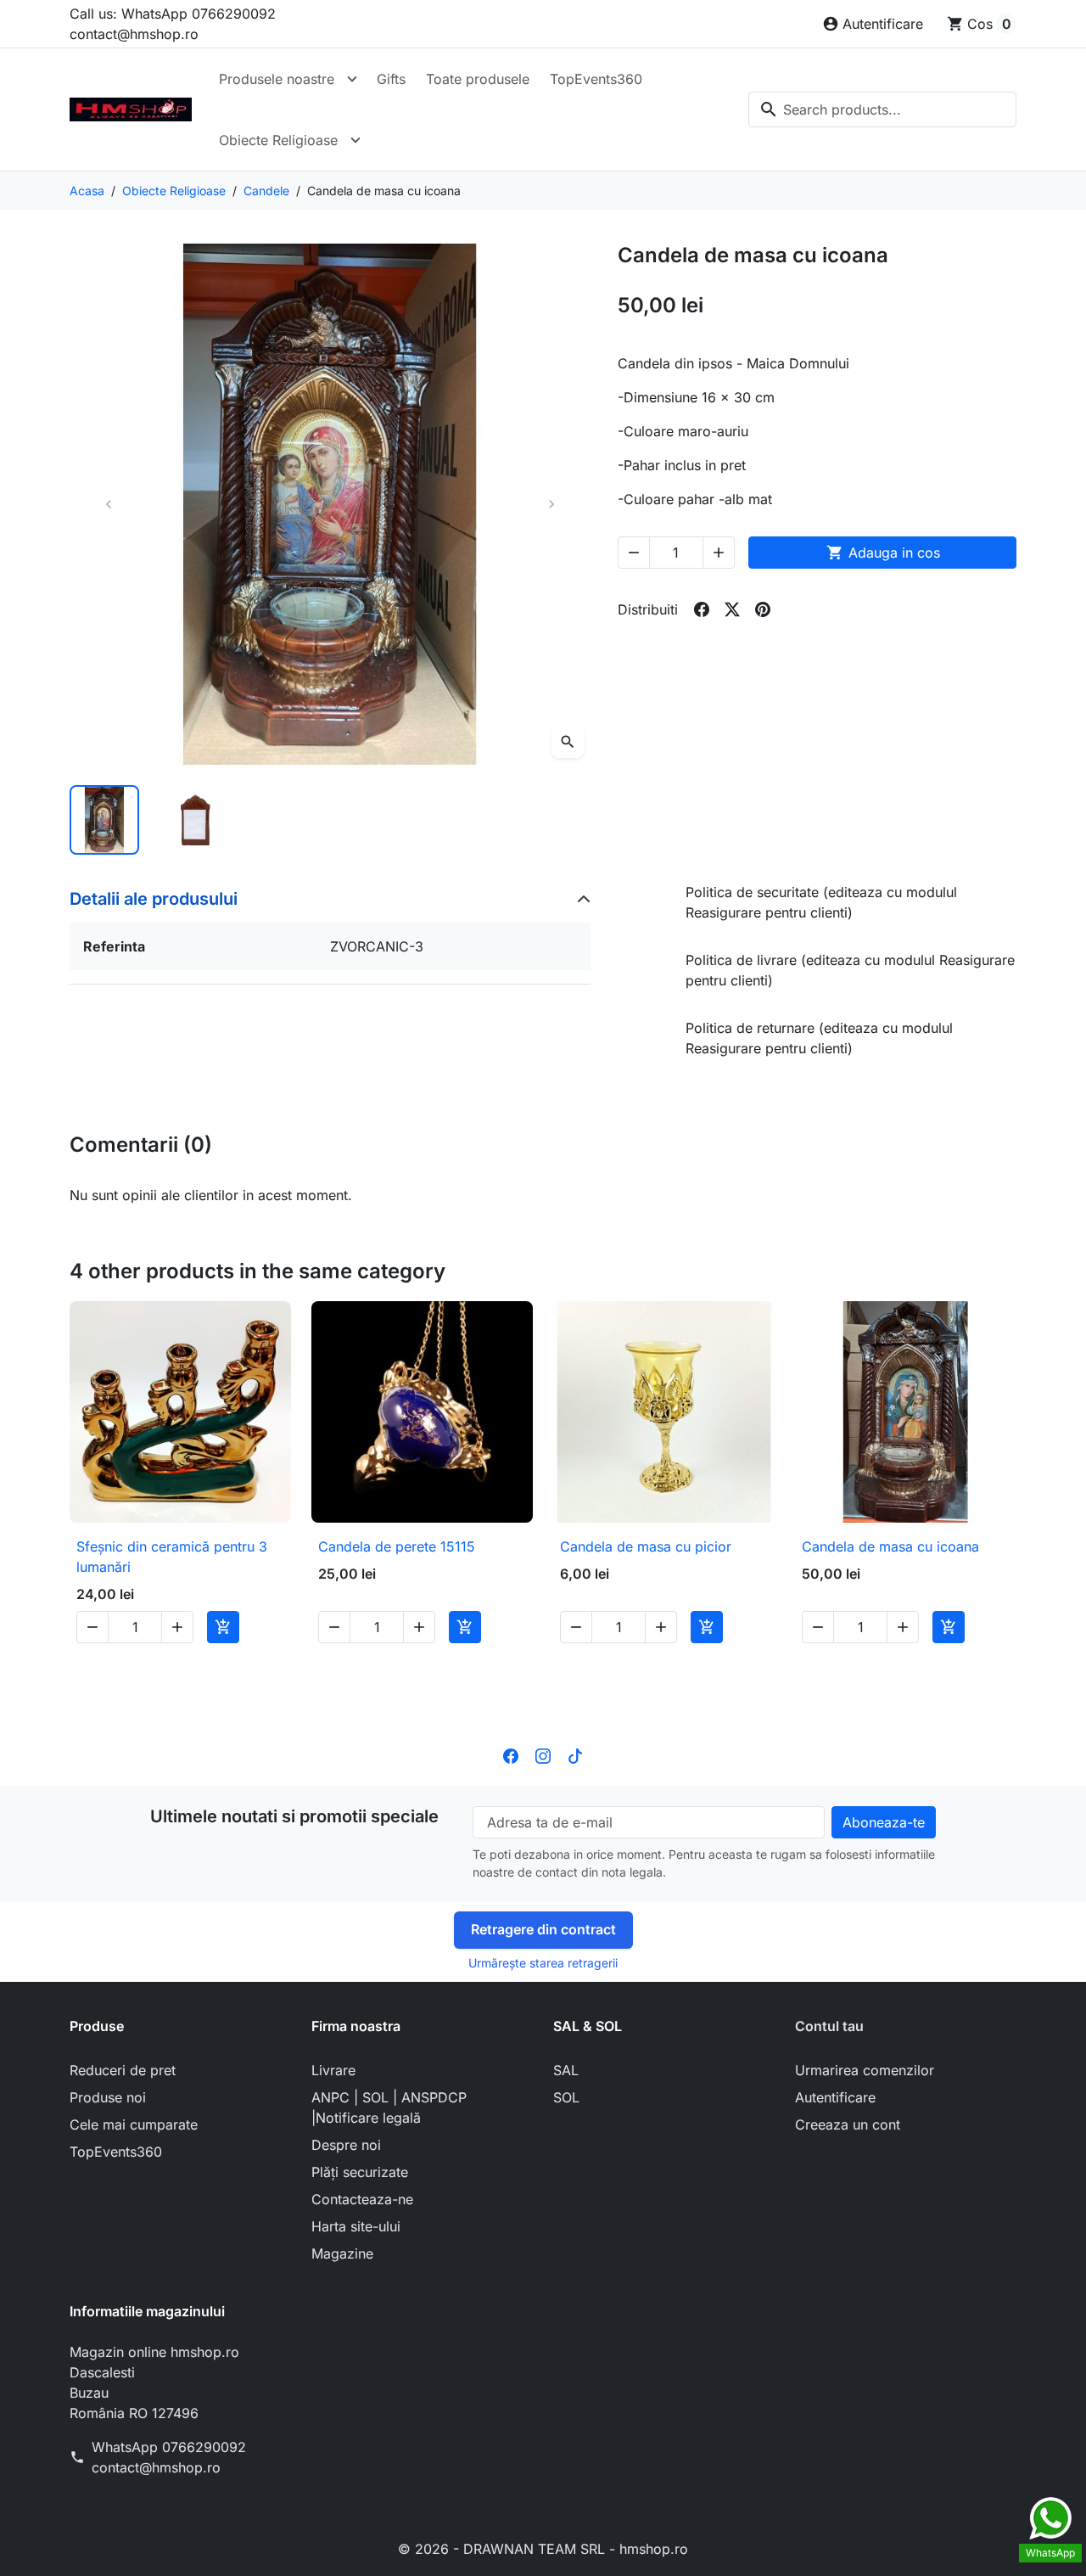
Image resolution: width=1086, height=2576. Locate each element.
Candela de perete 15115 (397, 1546)
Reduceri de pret (123, 2070)
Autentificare (835, 2097)
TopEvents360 (596, 79)
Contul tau (829, 2026)
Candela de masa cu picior (646, 1546)
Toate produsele (478, 79)
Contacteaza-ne (362, 2199)
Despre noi (346, 2145)
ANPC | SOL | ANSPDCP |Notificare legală (389, 2107)
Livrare (333, 2070)
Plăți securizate (360, 2172)
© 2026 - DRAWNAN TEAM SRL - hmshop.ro (543, 2549)
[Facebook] (511, 1755)
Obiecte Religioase (278, 140)
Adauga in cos (883, 553)
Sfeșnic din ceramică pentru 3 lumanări (172, 1557)
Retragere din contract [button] (543, 1929)
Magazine (342, 2253)
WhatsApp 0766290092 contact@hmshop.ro (169, 2457)
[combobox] (882, 109)
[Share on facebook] (702, 609)
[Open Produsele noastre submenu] (352, 79)
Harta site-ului (356, 2226)
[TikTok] (575, 1755)
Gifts (391, 79)
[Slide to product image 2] (194, 820)
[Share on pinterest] (763, 609)
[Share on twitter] (732, 609)
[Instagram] (543, 1755)
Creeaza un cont (848, 2124)
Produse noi (108, 2097)
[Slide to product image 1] (104, 820)
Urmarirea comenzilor (865, 2070)
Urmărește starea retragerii (543, 1963)
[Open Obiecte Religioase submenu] (355, 140)
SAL (566, 2070)
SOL (566, 2097)
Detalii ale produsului (154, 899)
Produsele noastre (277, 79)
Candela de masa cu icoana (890, 1546)
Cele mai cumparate (134, 2124)
